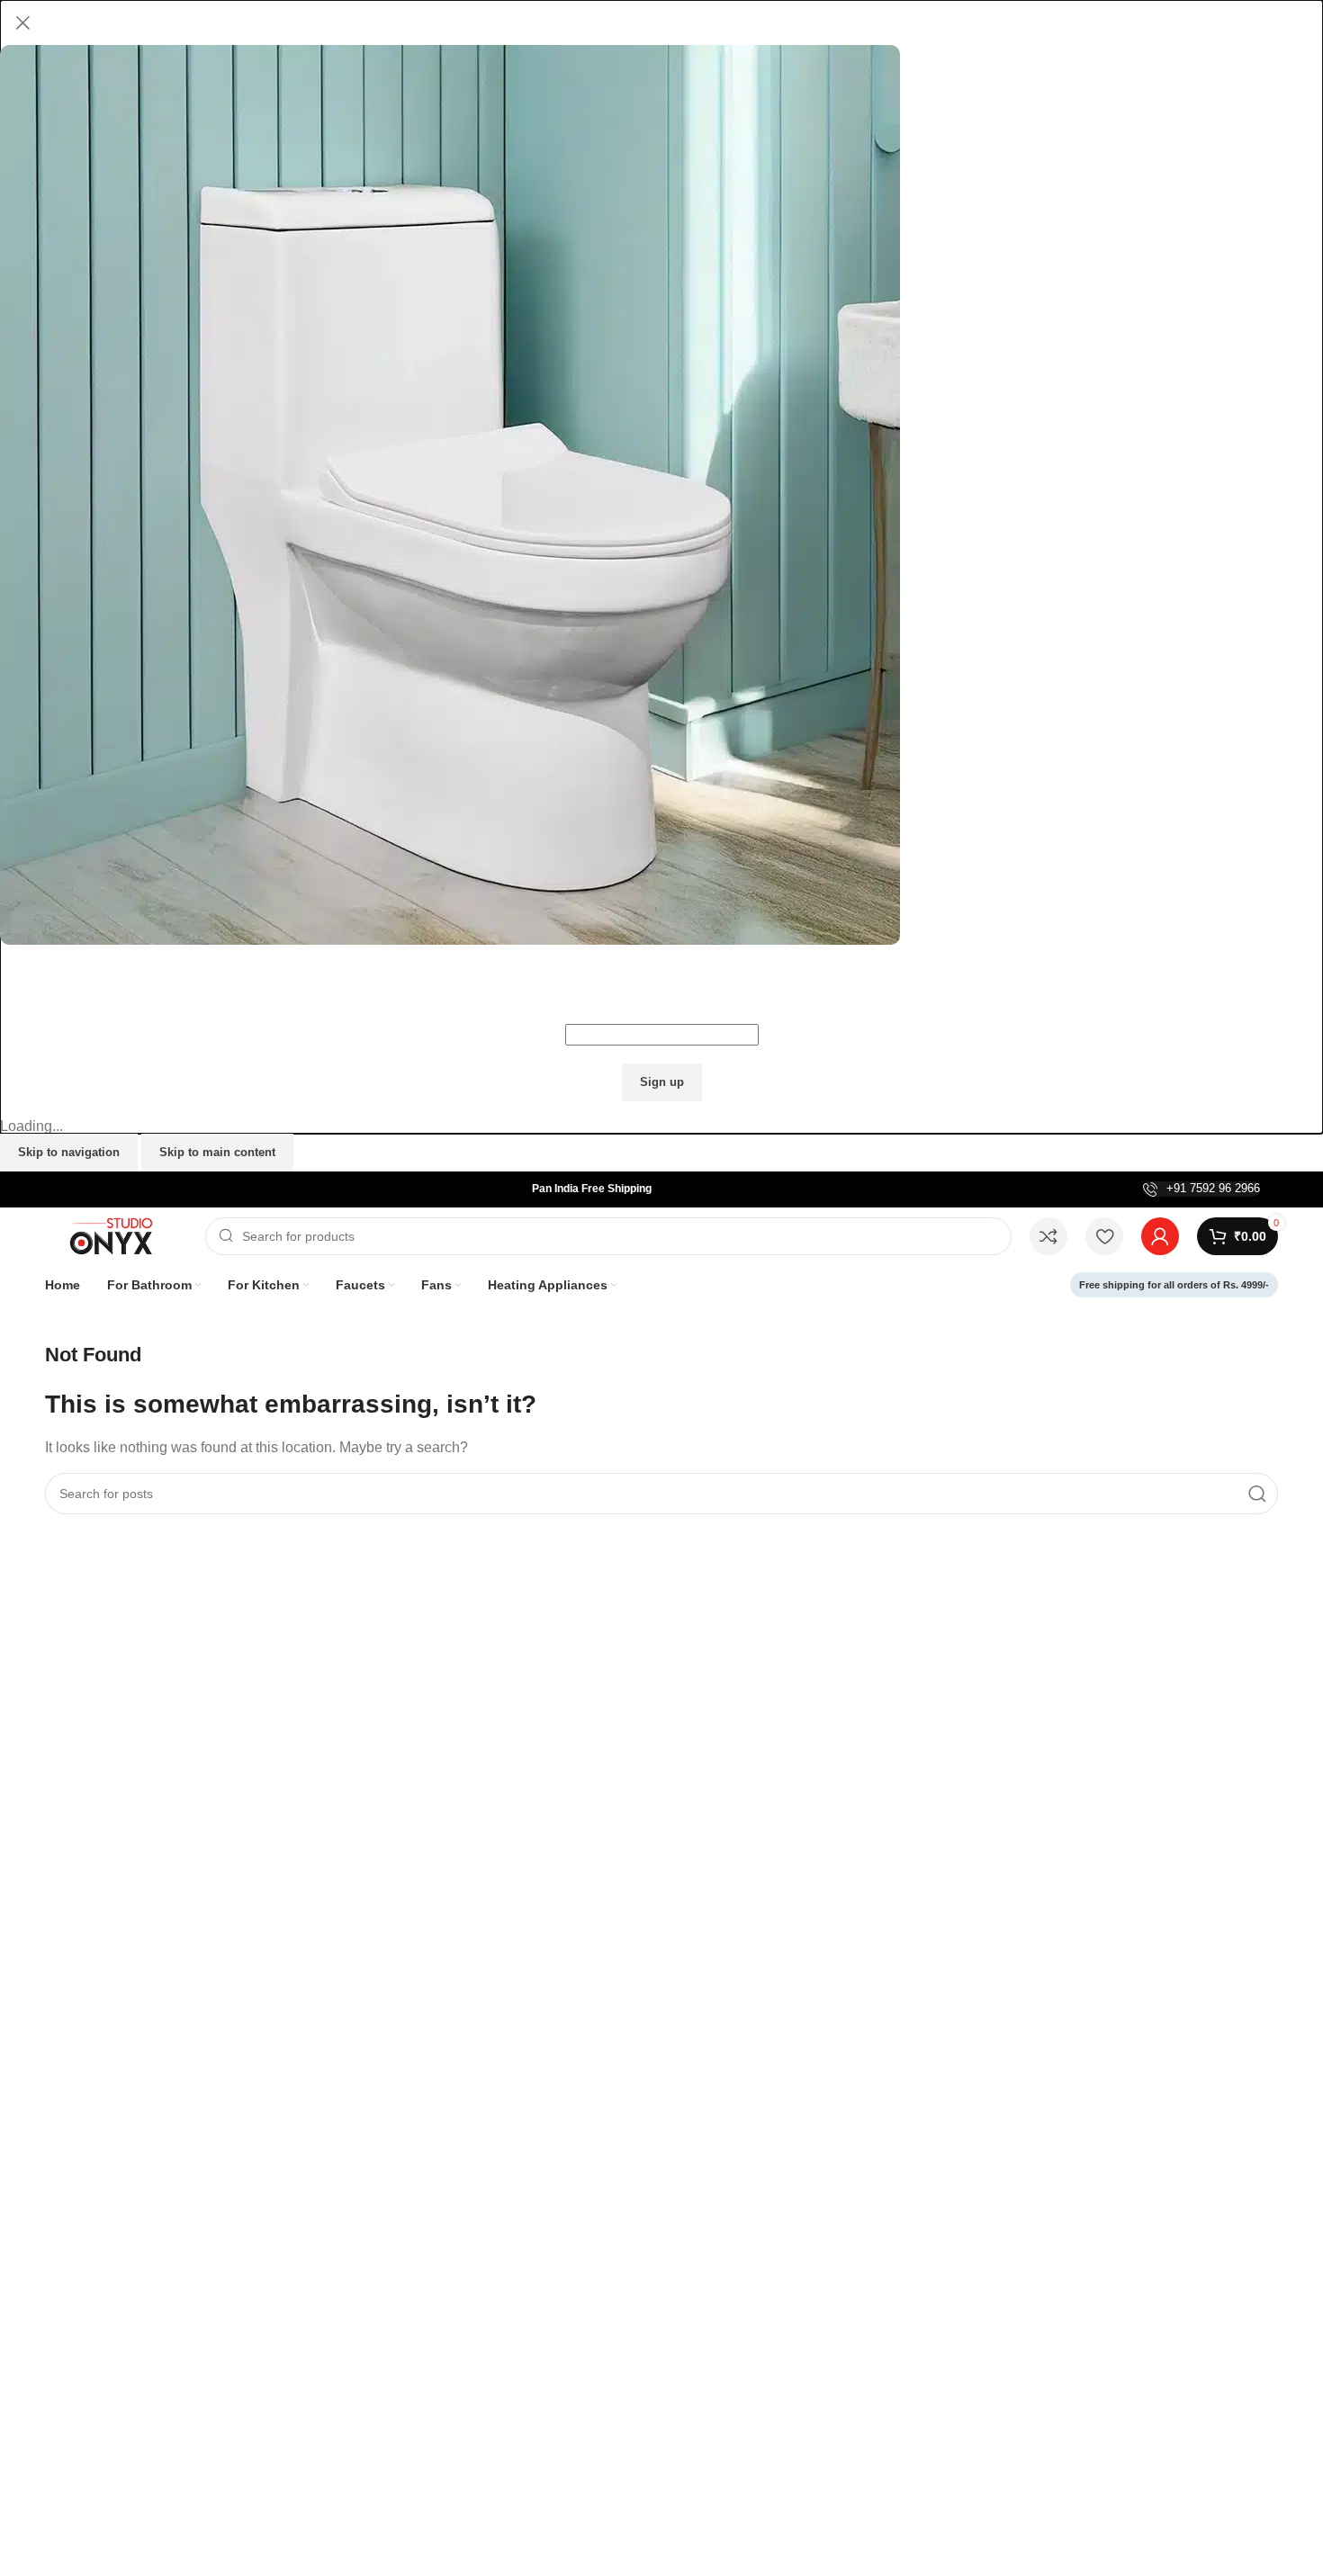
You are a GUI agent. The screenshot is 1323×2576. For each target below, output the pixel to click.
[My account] (1160, 1236)
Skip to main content (217, 1152)
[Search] (1257, 1494)
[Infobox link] (1201, 1189)
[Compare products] (1048, 1236)
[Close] (22, 22)
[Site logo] (116, 1235)
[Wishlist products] (1104, 1236)
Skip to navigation (69, 1152)
